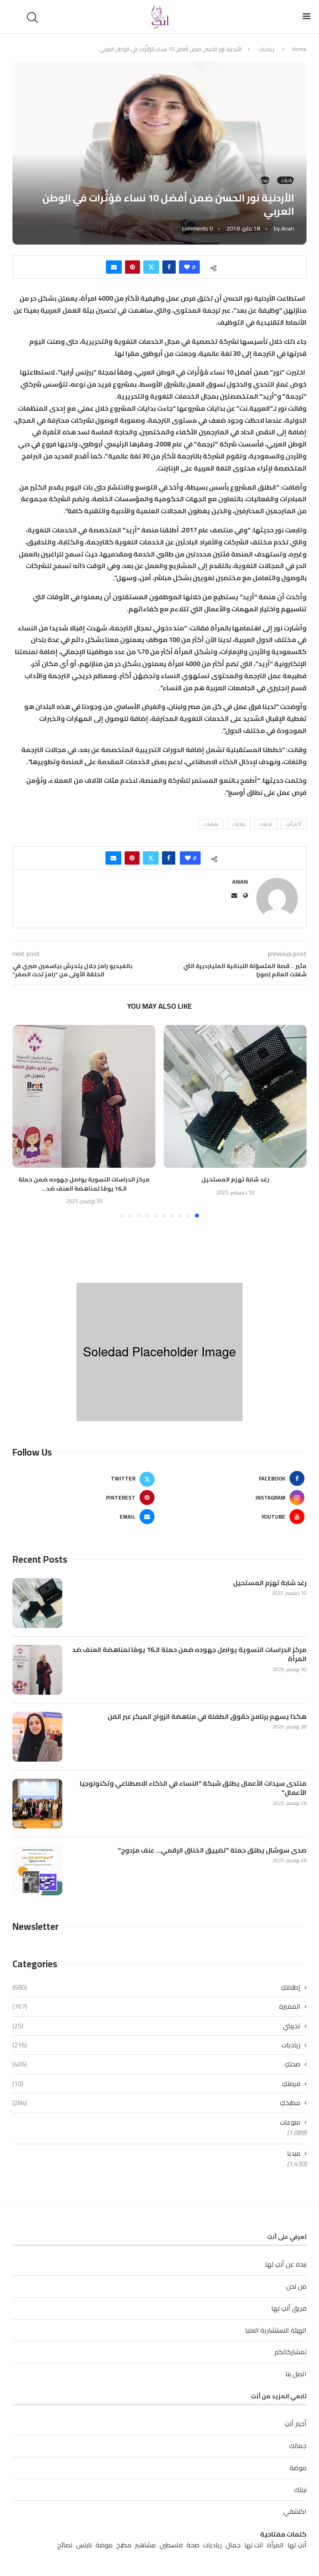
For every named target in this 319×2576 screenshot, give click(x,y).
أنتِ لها (297, 2545)
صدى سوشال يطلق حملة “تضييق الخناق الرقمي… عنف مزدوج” (212, 1850)
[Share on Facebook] (169, 267)
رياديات (266, 49)
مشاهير (145, 2545)
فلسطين (171, 2545)
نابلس (84, 2545)
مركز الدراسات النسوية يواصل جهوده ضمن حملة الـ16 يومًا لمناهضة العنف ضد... (84, 1184)
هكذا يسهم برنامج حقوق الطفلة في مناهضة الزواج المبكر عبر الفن (207, 1716)
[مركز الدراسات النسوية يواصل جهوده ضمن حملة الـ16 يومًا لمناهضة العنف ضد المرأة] (84, 1096)
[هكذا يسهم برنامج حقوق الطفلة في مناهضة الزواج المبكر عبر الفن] (37, 1737)
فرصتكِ (156, 2083)
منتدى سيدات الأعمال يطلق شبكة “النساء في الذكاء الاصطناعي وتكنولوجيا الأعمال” (193, 1788)
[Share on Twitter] (151, 267)
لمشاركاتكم (291, 2352)
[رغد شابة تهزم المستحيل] (235, 1096)
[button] (24, 1121)
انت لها (254, 2545)
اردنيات (266, 824)
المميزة (156, 2006)
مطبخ (124, 2545)
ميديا (294, 2153)
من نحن (296, 2286)
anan (288, 228)
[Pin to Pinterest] (133, 267)
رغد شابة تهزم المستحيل (235, 1179)
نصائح (65, 2545)
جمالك (298, 2446)
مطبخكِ (156, 2103)
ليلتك (300, 2490)
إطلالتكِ (156, 1987)
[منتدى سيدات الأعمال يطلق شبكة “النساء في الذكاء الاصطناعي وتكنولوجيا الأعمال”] (37, 1804)
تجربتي (156, 2026)
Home (299, 49)
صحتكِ (156, 2064)
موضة (298, 2468)
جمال (233, 2545)
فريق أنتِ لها (289, 2308)
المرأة (275, 2545)
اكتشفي (295, 2511)
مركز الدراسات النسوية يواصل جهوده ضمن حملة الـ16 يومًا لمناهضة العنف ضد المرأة (189, 1654)
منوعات (290, 2122)
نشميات (211, 824)
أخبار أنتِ (294, 824)
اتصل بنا (296, 2374)
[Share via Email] (114, 267)
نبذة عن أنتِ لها (286, 2264)
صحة (193, 2545)
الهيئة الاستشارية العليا (276, 2330)
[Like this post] (187, 267)
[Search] (34, 17)
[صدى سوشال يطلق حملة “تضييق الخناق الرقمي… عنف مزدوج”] (37, 1870)
